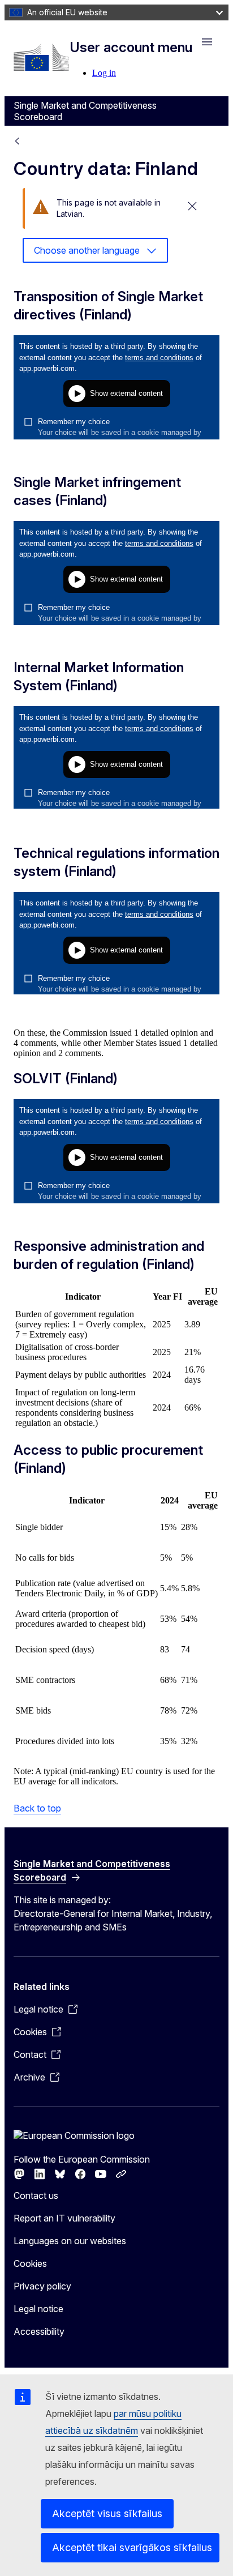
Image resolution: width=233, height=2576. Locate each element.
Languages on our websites (70, 2241)
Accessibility (39, 2331)
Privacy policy (42, 2286)
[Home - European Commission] (41, 57)
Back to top (37, 1808)
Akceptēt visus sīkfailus (107, 2513)
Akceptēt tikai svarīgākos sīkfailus (132, 2547)
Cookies (30, 2263)
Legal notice (38, 2309)
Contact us (36, 2195)
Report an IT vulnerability (64, 2218)
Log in (104, 73)
